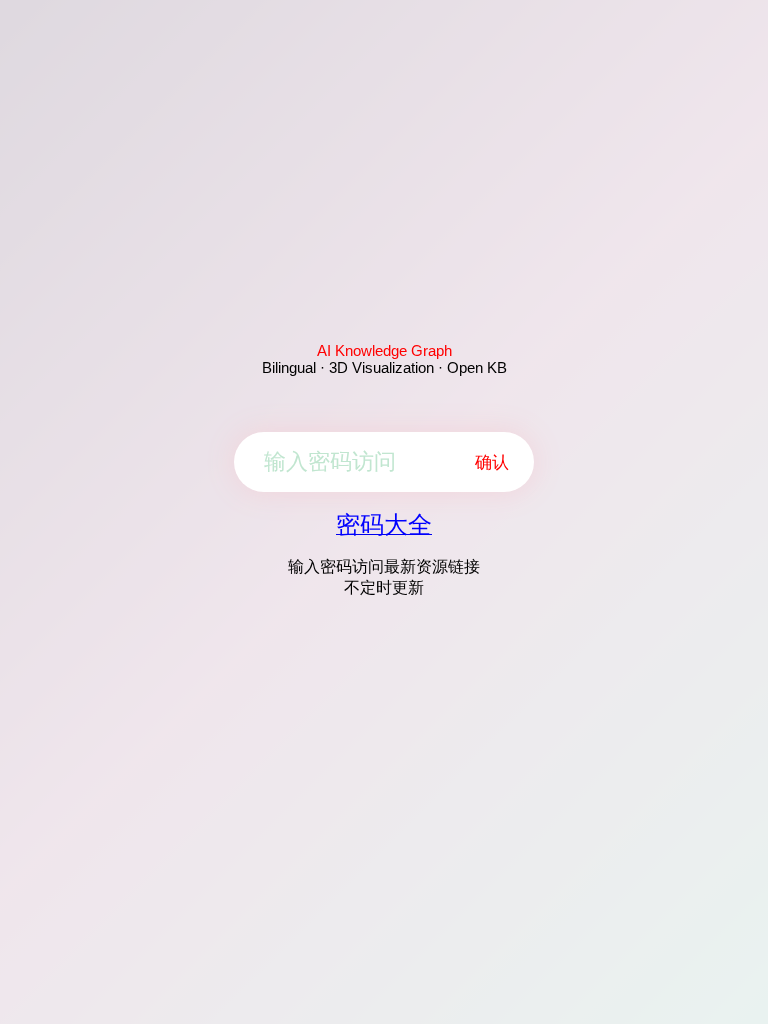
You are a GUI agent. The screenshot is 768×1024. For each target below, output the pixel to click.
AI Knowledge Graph (384, 350)
